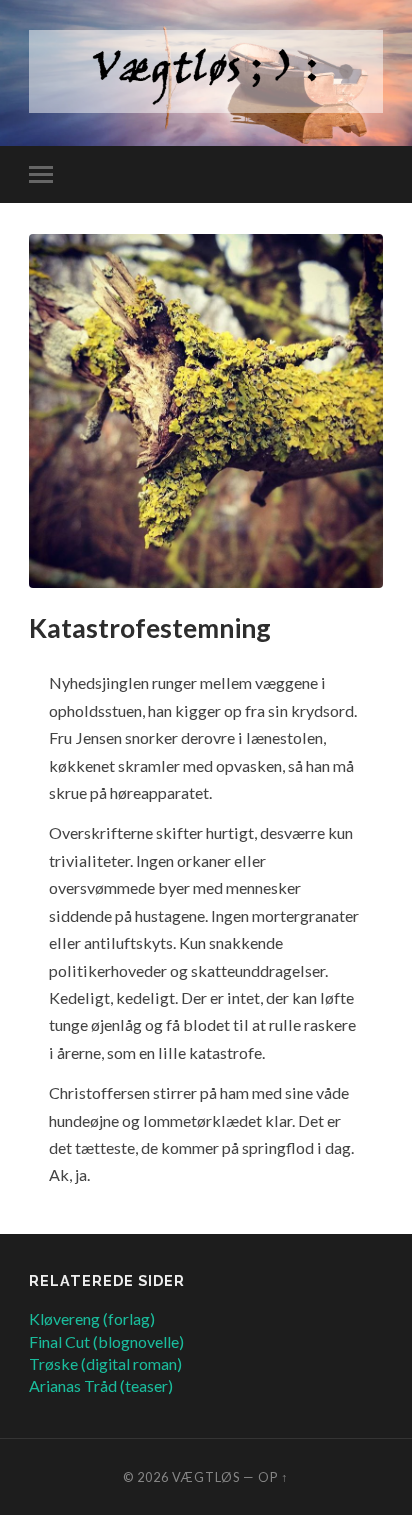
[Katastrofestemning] (206, 411)
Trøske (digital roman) (105, 1363)
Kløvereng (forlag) (92, 1318)
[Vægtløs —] (206, 71)
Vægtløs (206, 1477)
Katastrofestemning (150, 628)
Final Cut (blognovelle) (106, 1341)
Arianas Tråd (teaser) (101, 1385)
